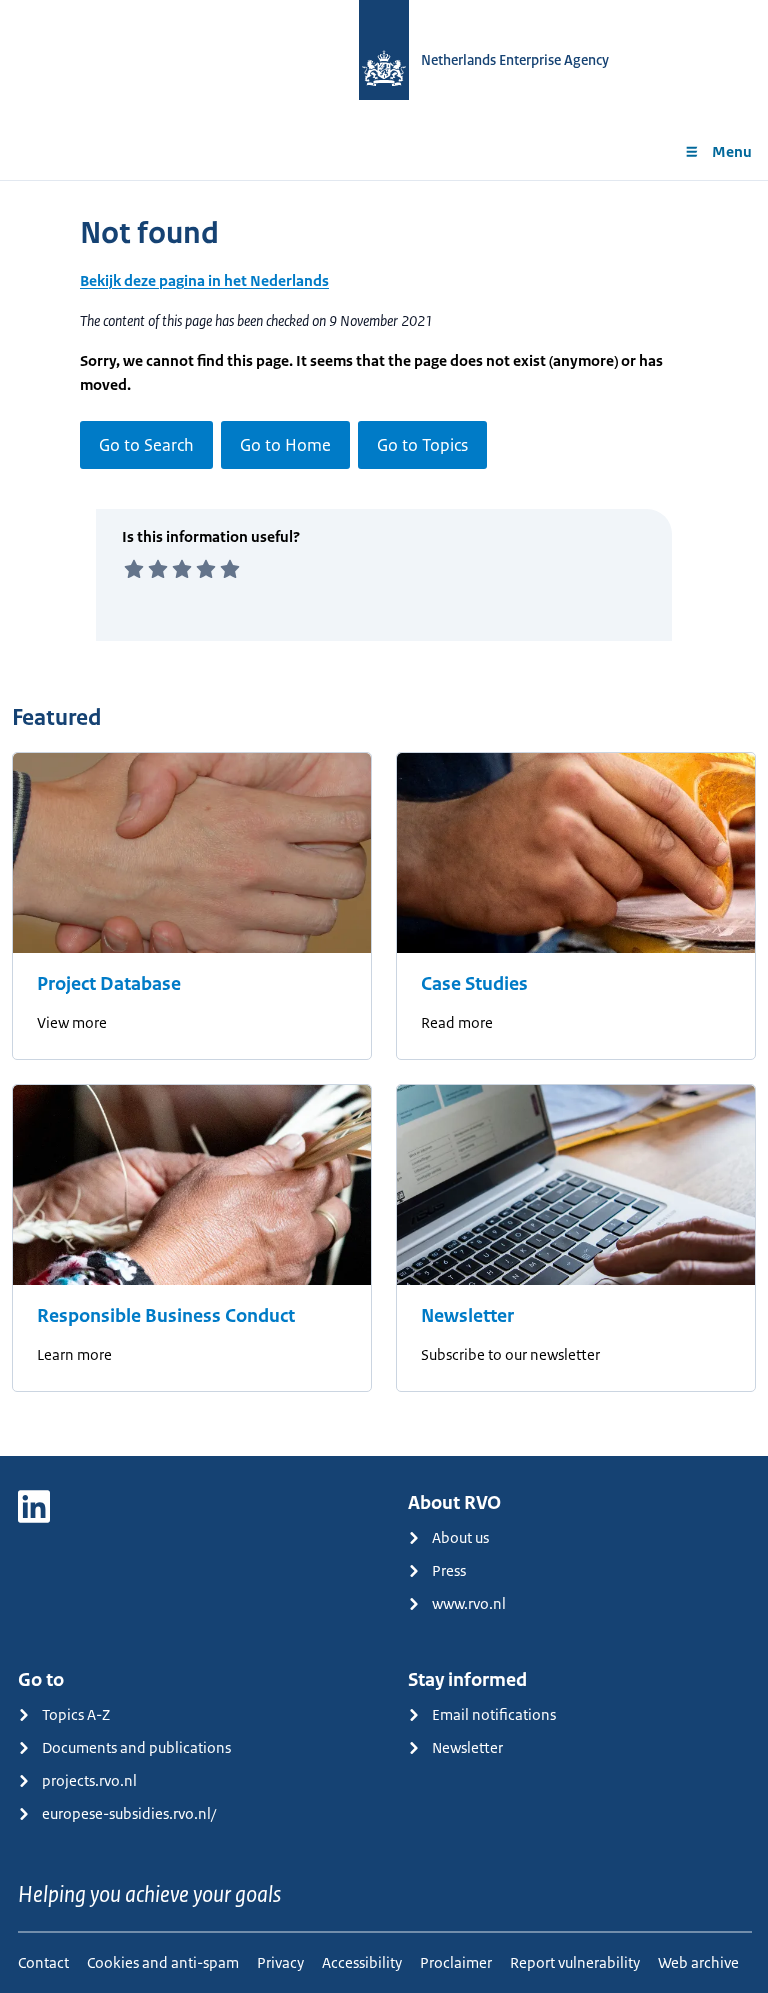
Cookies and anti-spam (163, 1962)
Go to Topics (422, 445)
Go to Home (285, 445)
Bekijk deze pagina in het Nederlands (204, 280)
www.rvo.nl (469, 1603)
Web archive (698, 1962)
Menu (732, 151)
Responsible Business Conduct (166, 1316)
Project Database (109, 984)
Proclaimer (456, 1962)
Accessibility (362, 1962)
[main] (384, 818)
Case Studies (474, 984)
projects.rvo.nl (89, 1780)
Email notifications (494, 1714)
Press (449, 1570)
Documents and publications (136, 1747)
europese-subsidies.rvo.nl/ (129, 1813)
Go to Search (146, 445)
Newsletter (467, 1316)
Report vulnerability (575, 1962)
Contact (43, 1962)
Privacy (280, 1962)
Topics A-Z (76, 1714)
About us (460, 1537)
